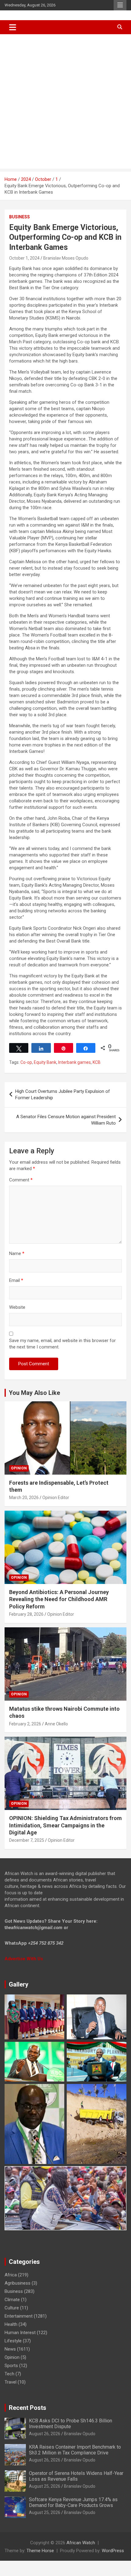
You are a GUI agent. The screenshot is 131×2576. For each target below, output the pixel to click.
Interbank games (74, 1062)
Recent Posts (28, 2408)
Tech (9, 2374)
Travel (11, 2382)
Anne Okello (56, 1724)
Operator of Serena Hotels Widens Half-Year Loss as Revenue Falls (76, 2476)
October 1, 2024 (24, 258)
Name (17, 1253)
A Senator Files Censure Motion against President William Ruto (66, 1120)
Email (16, 1280)
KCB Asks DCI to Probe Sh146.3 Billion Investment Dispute (71, 2424)
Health (11, 2324)
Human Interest (20, 2333)
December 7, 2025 (27, 1840)
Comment (21, 1180)
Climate (12, 2300)
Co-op (26, 1062)
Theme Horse (40, 2551)
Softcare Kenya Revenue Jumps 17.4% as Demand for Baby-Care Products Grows (73, 2502)
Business (19, 217)
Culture (12, 2308)
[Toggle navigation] (13, 27)
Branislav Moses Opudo (66, 258)
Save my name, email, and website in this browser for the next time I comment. (62, 1344)
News (10, 2349)
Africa (11, 2275)
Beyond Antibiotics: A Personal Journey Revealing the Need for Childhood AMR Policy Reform (59, 1599)
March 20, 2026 (24, 1498)
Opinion (19, 1468)
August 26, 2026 (45, 2434)
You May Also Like (34, 1393)
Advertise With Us (24, 1959)
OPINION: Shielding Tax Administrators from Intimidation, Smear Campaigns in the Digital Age (65, 1825)
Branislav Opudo (80, 2434)
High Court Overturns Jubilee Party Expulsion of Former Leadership (63, 1095)
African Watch (81, 2543)
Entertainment (19, 2316)
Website (17, 1307)
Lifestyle (13, 2341)
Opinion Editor (56, 1498)
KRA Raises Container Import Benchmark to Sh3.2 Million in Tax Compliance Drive (75, 2450)
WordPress (113, 2551)
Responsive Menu (120, 5)
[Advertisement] (65, 103)
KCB (97, 1062)
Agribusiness (18, 2283)
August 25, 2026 (45, 2486)
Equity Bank (45, 1062)
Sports (11, 2366)
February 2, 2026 (25, 1724)
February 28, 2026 (26, 1614)
